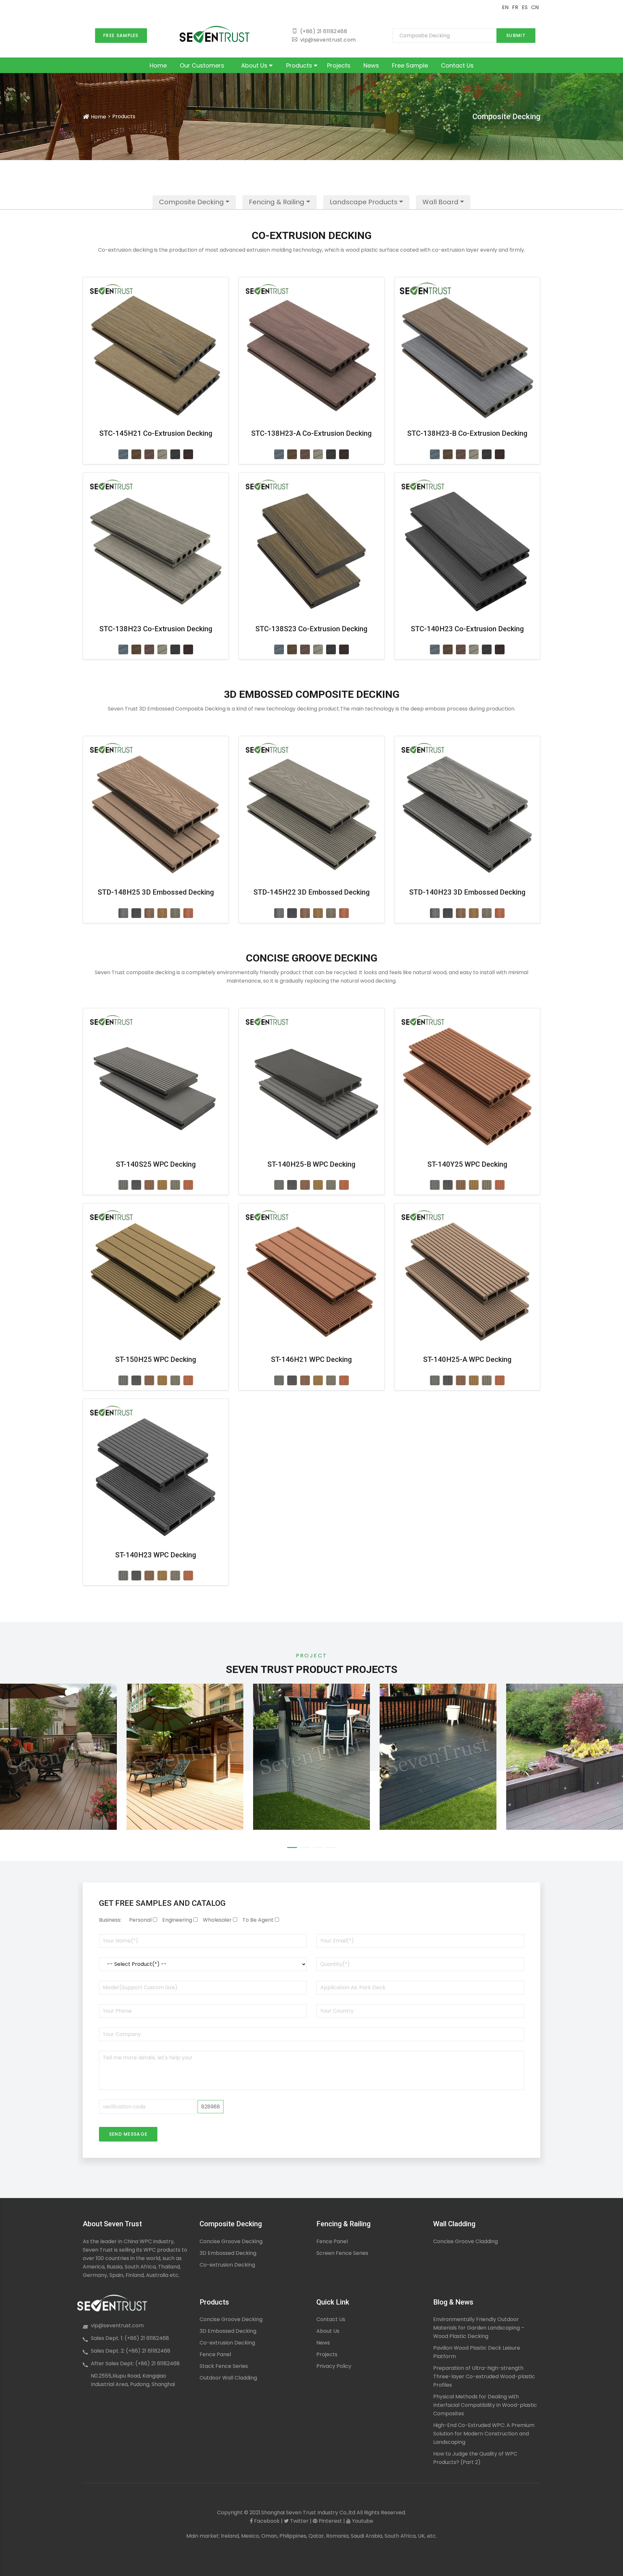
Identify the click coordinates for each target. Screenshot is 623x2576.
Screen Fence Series (342, 2253)
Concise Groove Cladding (465, 2241)
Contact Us (457, 65)
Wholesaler (217, 1920)
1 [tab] (292, 1847)
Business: (110, 1920)
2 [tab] (305, 1847)
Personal (140, 1920)
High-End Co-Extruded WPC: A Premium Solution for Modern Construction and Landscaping (484, 2434)
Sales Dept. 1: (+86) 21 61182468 (130, 2338)
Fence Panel (332, 2241)
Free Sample (410, 65)
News (371, 65)
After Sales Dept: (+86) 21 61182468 (135, 2363)
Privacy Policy (334, 2366)
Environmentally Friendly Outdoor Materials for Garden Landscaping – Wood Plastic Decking (479, 2328)
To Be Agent (258, 1920)
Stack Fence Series (224, 2366)
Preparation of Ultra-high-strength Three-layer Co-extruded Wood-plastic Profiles (484, 2376)
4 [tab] (331, 1847)
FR (515, 7)
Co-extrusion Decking (227, 2265)
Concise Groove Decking (231, 2241)
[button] (194, 202)
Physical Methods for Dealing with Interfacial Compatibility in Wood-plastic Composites (485, 2405)
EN (505, 7)
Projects (339, 65)
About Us (255, 65)
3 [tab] (318, 1847)
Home (158, 65)
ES (525, 7)
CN (535, 7)
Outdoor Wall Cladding (228, 2378)
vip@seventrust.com (117, 2325)
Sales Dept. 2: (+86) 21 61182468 (131, 2351)
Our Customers (202, 65)
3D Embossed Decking (228, 2253)
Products (300, 65)
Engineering (177, 1920)
